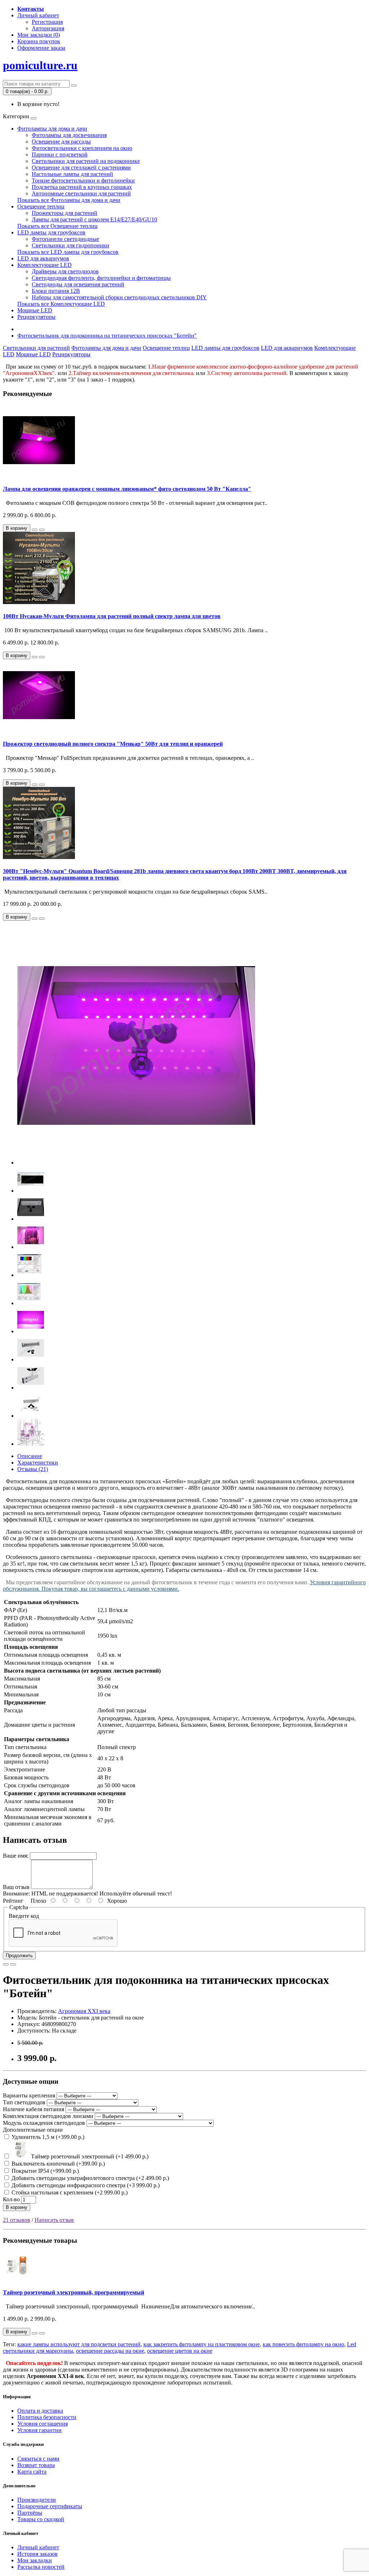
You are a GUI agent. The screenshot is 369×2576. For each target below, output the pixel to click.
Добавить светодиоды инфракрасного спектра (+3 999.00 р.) (85, 2185)
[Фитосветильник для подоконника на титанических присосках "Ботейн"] (136, 1162)
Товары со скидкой (41, 2519)
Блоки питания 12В (56, 291)
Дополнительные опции (33, 2130)
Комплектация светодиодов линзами (48, 2116)
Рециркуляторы (36, 317)
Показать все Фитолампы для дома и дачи (69, 200)
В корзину (17, 2207)
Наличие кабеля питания (34, 2109)
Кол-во (11, 2199)
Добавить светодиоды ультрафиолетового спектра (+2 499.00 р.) (90, 2178)
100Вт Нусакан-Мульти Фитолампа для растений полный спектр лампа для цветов (112, 616)
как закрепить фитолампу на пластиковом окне (202, 2344)
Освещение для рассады (61, 142)
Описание (30, 1456)
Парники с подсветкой (60, 155)
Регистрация (47, 22)
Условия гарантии (39, 2430)
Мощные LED (35, 310)
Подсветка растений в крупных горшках (82, 187)
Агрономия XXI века (84, 2011)
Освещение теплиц (41, 206)
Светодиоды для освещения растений (78, 284)
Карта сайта (32, 2472)
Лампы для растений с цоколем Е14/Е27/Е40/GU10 (94, 219)
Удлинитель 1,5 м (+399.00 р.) (47, 2137)
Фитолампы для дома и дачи (52, 129)
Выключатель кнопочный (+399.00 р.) (57, 2164)
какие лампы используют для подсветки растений (79, 2344)
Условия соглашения (43, 2424)
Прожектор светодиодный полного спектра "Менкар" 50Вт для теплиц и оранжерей (113, 744)
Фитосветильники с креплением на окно (82, 148)
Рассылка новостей (41, 2567)
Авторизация (48, 28)
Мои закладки (35, 2560)
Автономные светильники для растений (81, 193)
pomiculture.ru (40, 65)
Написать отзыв (54, 2220)
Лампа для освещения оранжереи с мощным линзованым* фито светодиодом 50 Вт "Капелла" (127, 489)
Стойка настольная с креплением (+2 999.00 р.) (69, 2192)
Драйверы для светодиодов (65, 271)
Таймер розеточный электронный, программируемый (74, 2292)
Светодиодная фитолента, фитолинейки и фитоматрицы (101, 278)
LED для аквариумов (43, 258)
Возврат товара (36, 2465)
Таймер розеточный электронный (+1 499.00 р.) (89, 2156)
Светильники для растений (36, 348)
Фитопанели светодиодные (65, 239)
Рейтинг (13, 1901)
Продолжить (19, 1956)
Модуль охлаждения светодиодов (44, 2123)
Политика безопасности (47, 2417)
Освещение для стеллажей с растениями (81, 168)
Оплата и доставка (40, 2411)
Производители (37, 2500)
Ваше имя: (16, 1856)
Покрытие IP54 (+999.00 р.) (45, 2171)
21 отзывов (17, 2220)
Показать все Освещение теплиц (57, 226)
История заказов (37, 2554)
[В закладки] (35, 530)
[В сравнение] (42, 530)
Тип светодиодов (24, 2102)
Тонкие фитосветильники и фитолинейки (83, 180)
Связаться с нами (38, 2459)
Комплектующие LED (45, 265)
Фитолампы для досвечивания (69, 135)
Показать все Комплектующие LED (61, 304)
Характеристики (38, 1463)
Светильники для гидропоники (70, 245)
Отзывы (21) (33, 1469)
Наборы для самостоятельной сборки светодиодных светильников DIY (119, 297)
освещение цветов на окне (180, 2351)
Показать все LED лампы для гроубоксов (68, 252)
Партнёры (30, 2513)
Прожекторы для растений (65, 213)
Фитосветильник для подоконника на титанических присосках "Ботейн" (107, 336)
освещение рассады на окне (110, 2351)
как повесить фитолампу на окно (303, 2344)
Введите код (24, 1916)
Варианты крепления (29, 2095)
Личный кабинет (38, 2547)
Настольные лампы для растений (72, 174)
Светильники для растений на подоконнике (86, 161)
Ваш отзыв (16, 1887)
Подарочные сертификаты (50, 2506)
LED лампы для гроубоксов (51, 232)
